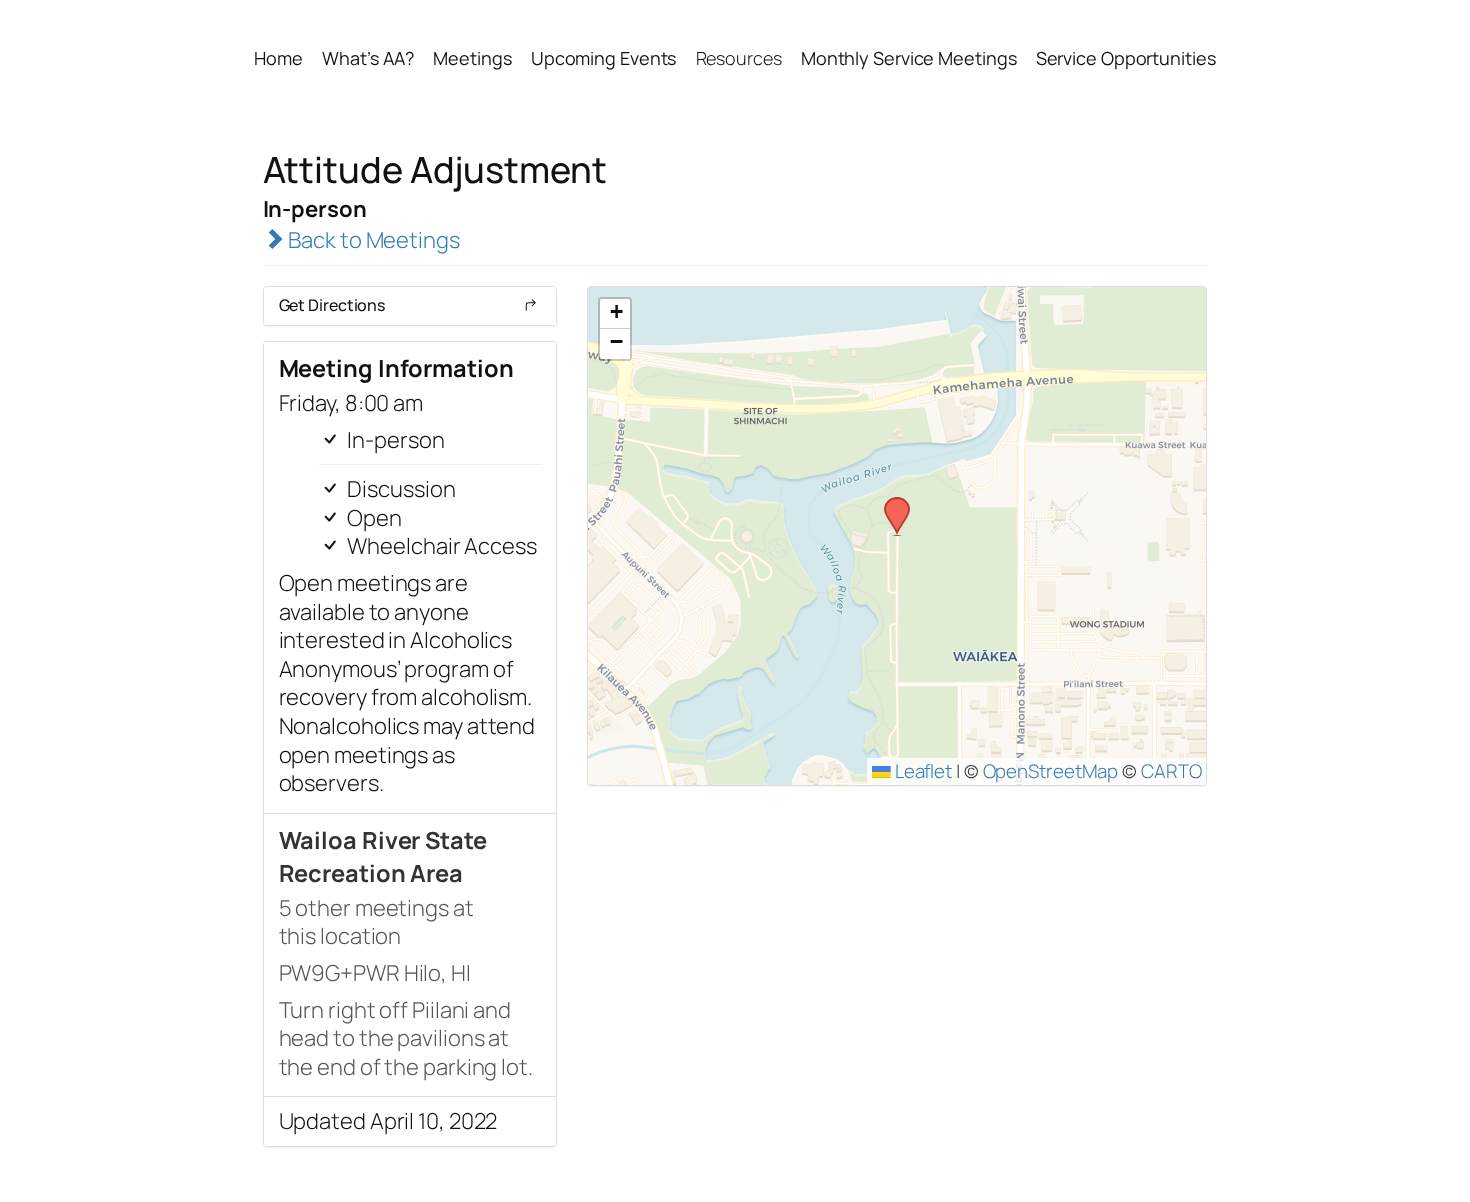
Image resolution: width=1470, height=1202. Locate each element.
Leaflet (921, 771)
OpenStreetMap (1051, 771)
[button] (890, 503)
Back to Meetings (371, 240)
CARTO (1171, 771)
